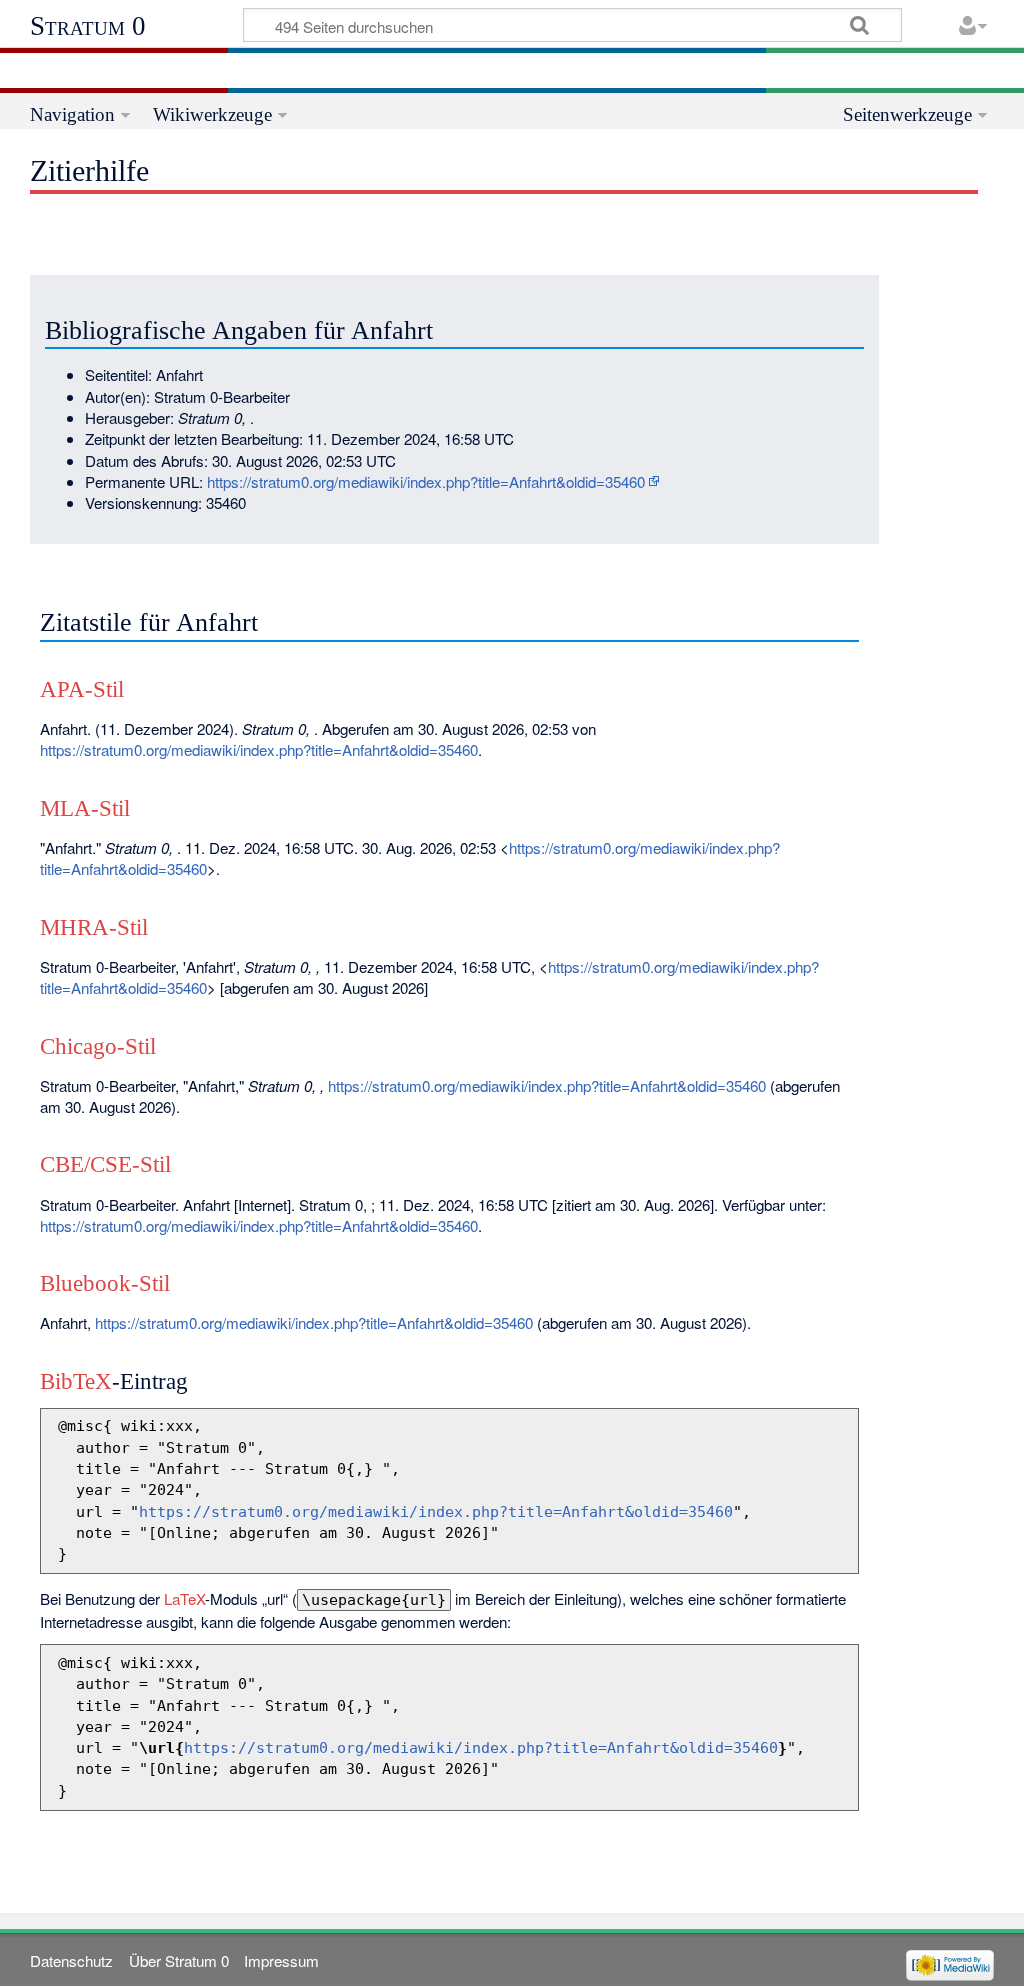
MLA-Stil (85, 808)
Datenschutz (71, 1960)
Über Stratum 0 (179, 1960)
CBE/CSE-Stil (105, 1164)
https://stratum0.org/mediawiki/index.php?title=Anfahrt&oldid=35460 (426, 481)
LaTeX (184, 1598)
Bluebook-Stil (105, 1283)
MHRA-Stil (94, 927)
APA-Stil (82, 689)
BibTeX (76, 1381)
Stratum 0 (88, 26)
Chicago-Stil (98, 1046)
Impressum (281, 1960)
